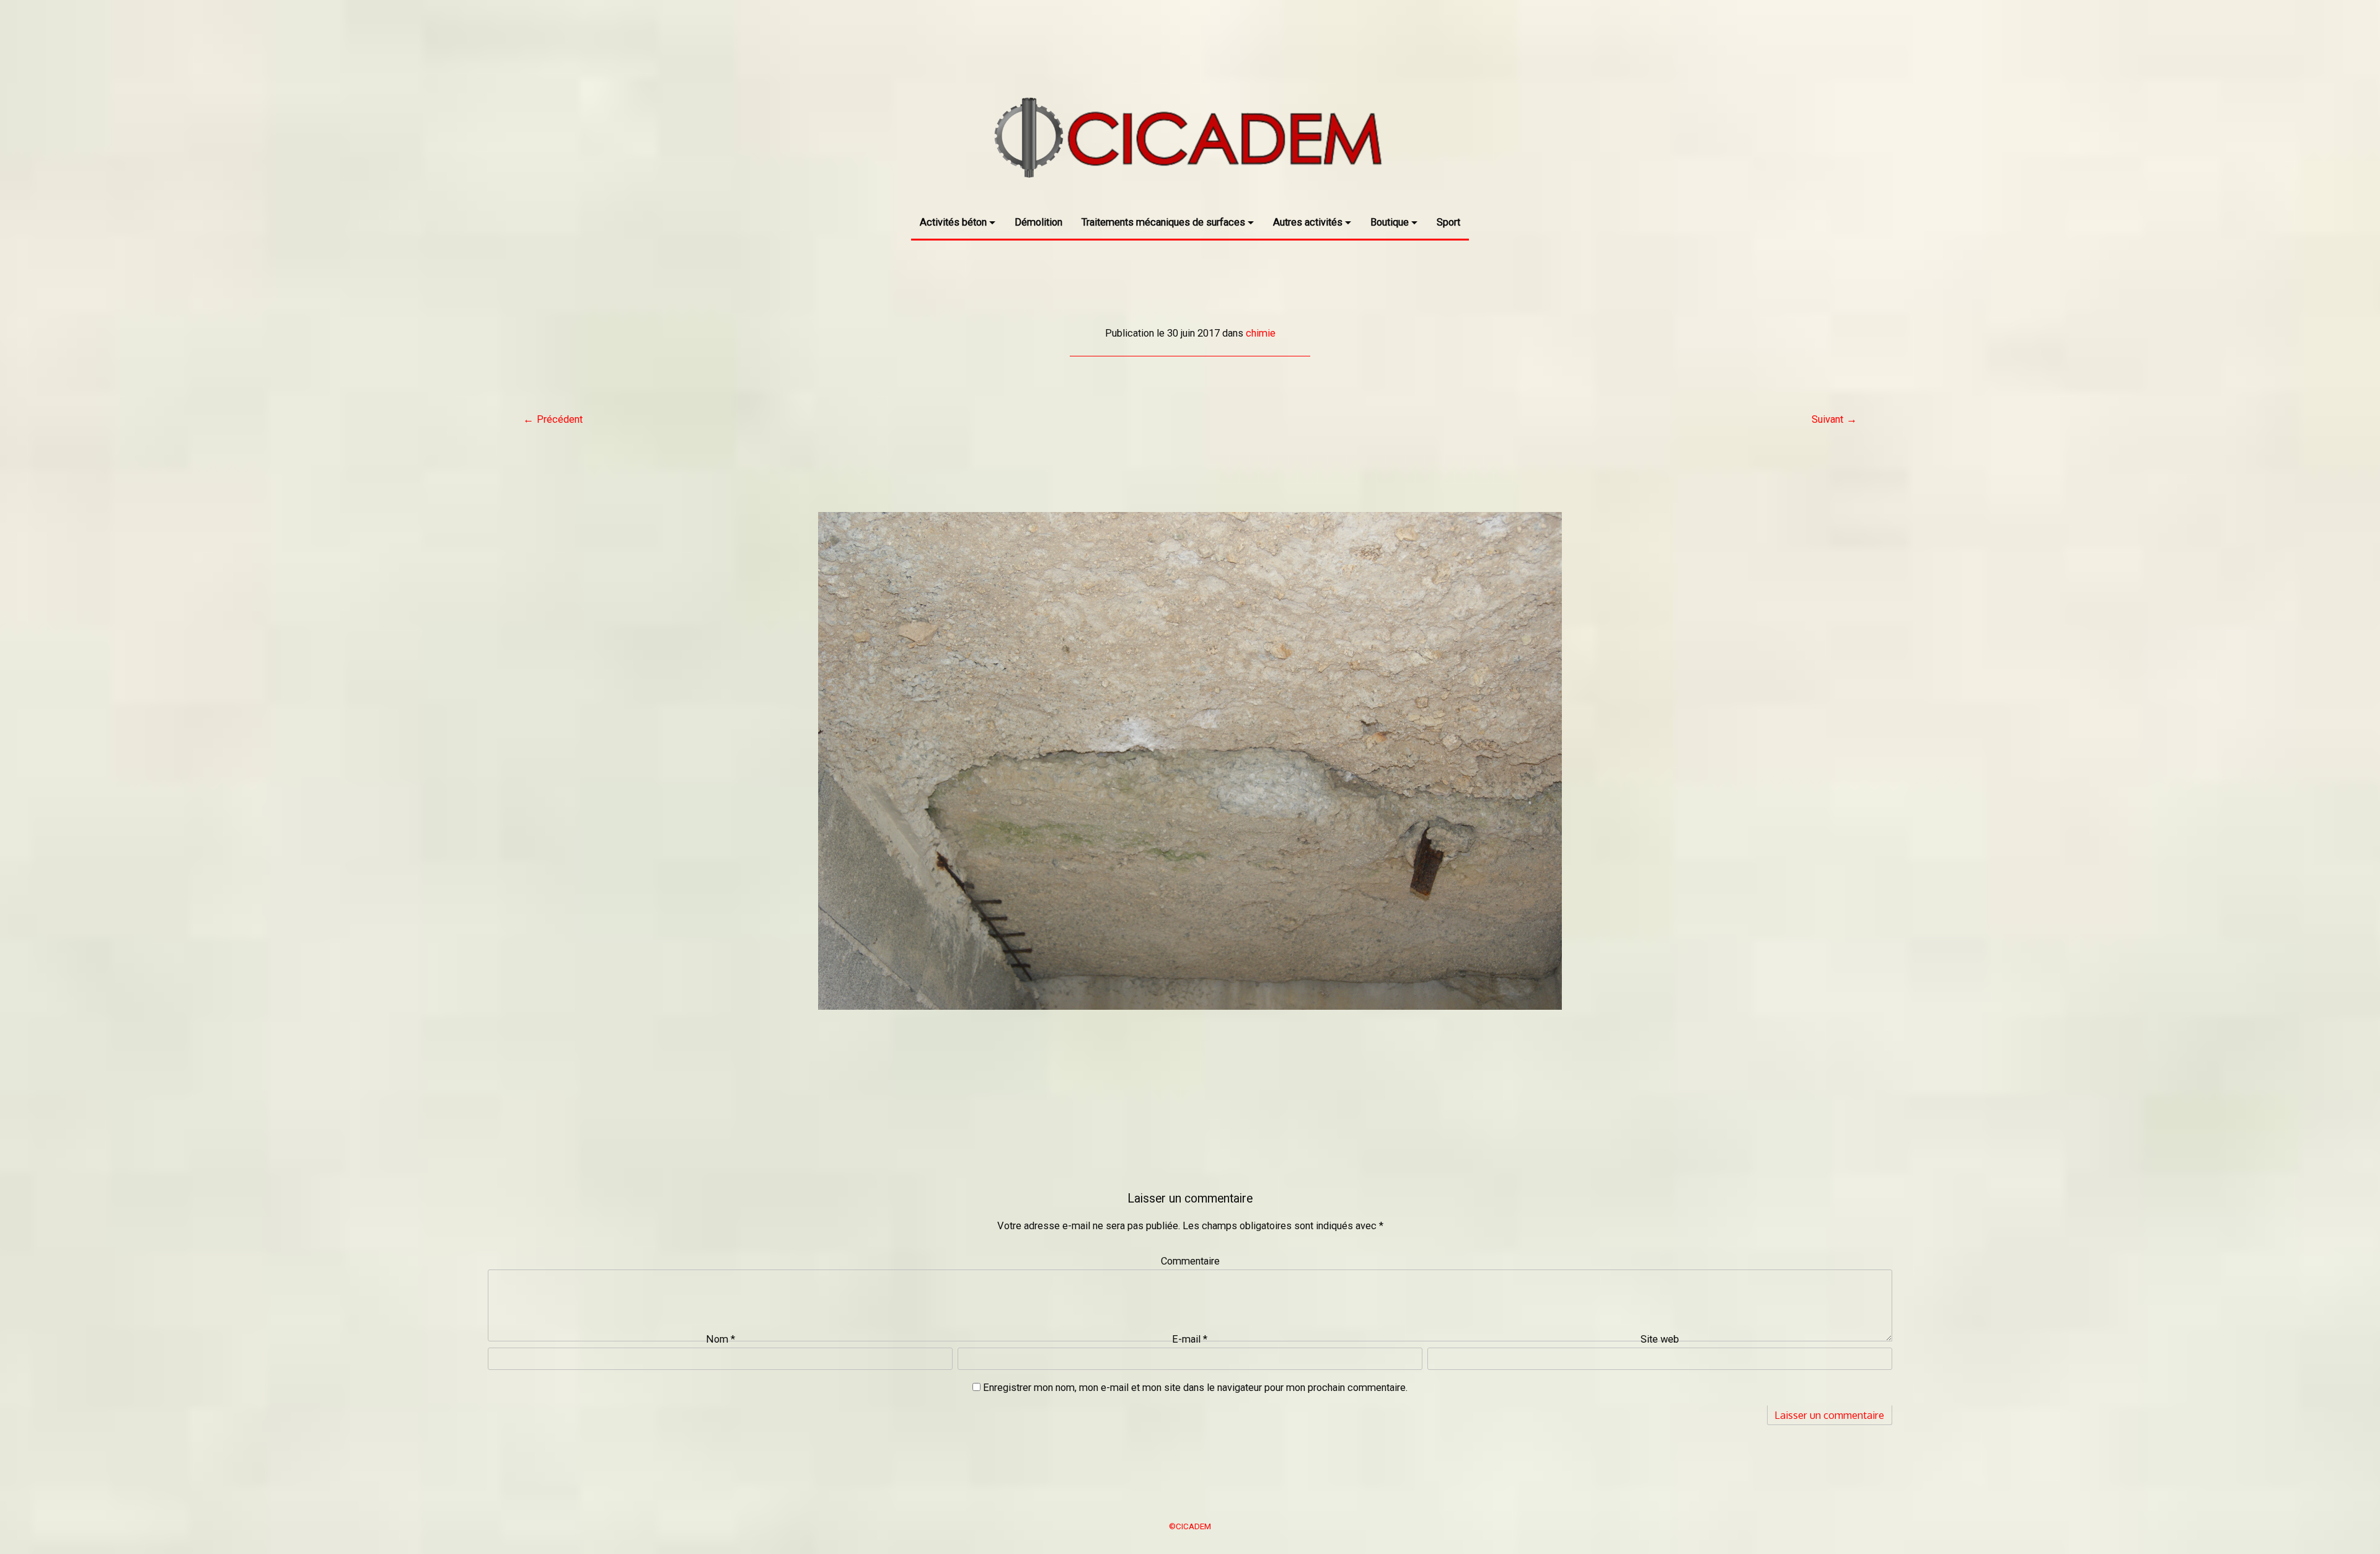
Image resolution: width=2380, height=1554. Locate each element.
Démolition (1038, 222)
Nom (721, 1339)
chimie (1261, 333)
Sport (1448, 222)
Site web (1660, 1339)
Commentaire (1190, 1261)
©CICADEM (1190, 1526)
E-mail (1190, 1339)
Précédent (560, 419)
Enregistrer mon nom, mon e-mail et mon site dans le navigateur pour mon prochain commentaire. (1195, 1388)
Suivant (1827, 419)
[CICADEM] (1190, 194)
